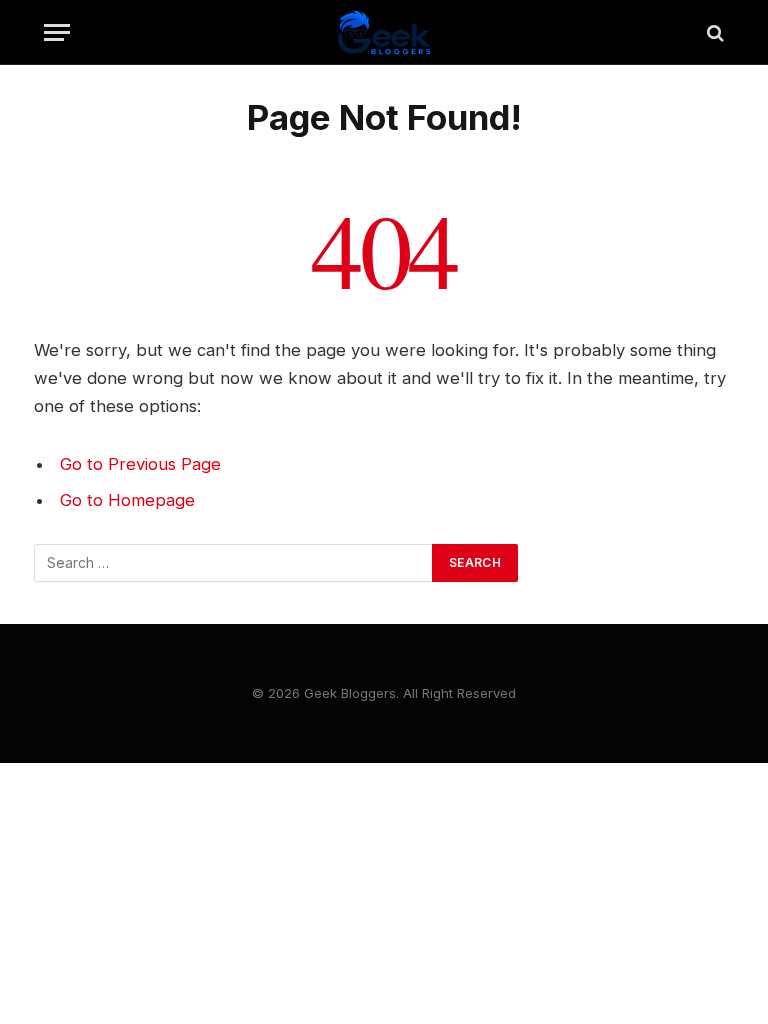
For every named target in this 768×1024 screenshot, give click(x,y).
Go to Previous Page (140, 464)
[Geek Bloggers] (384, 32)
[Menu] (57, 32)
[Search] (713, 32)
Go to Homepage (127, 500)
